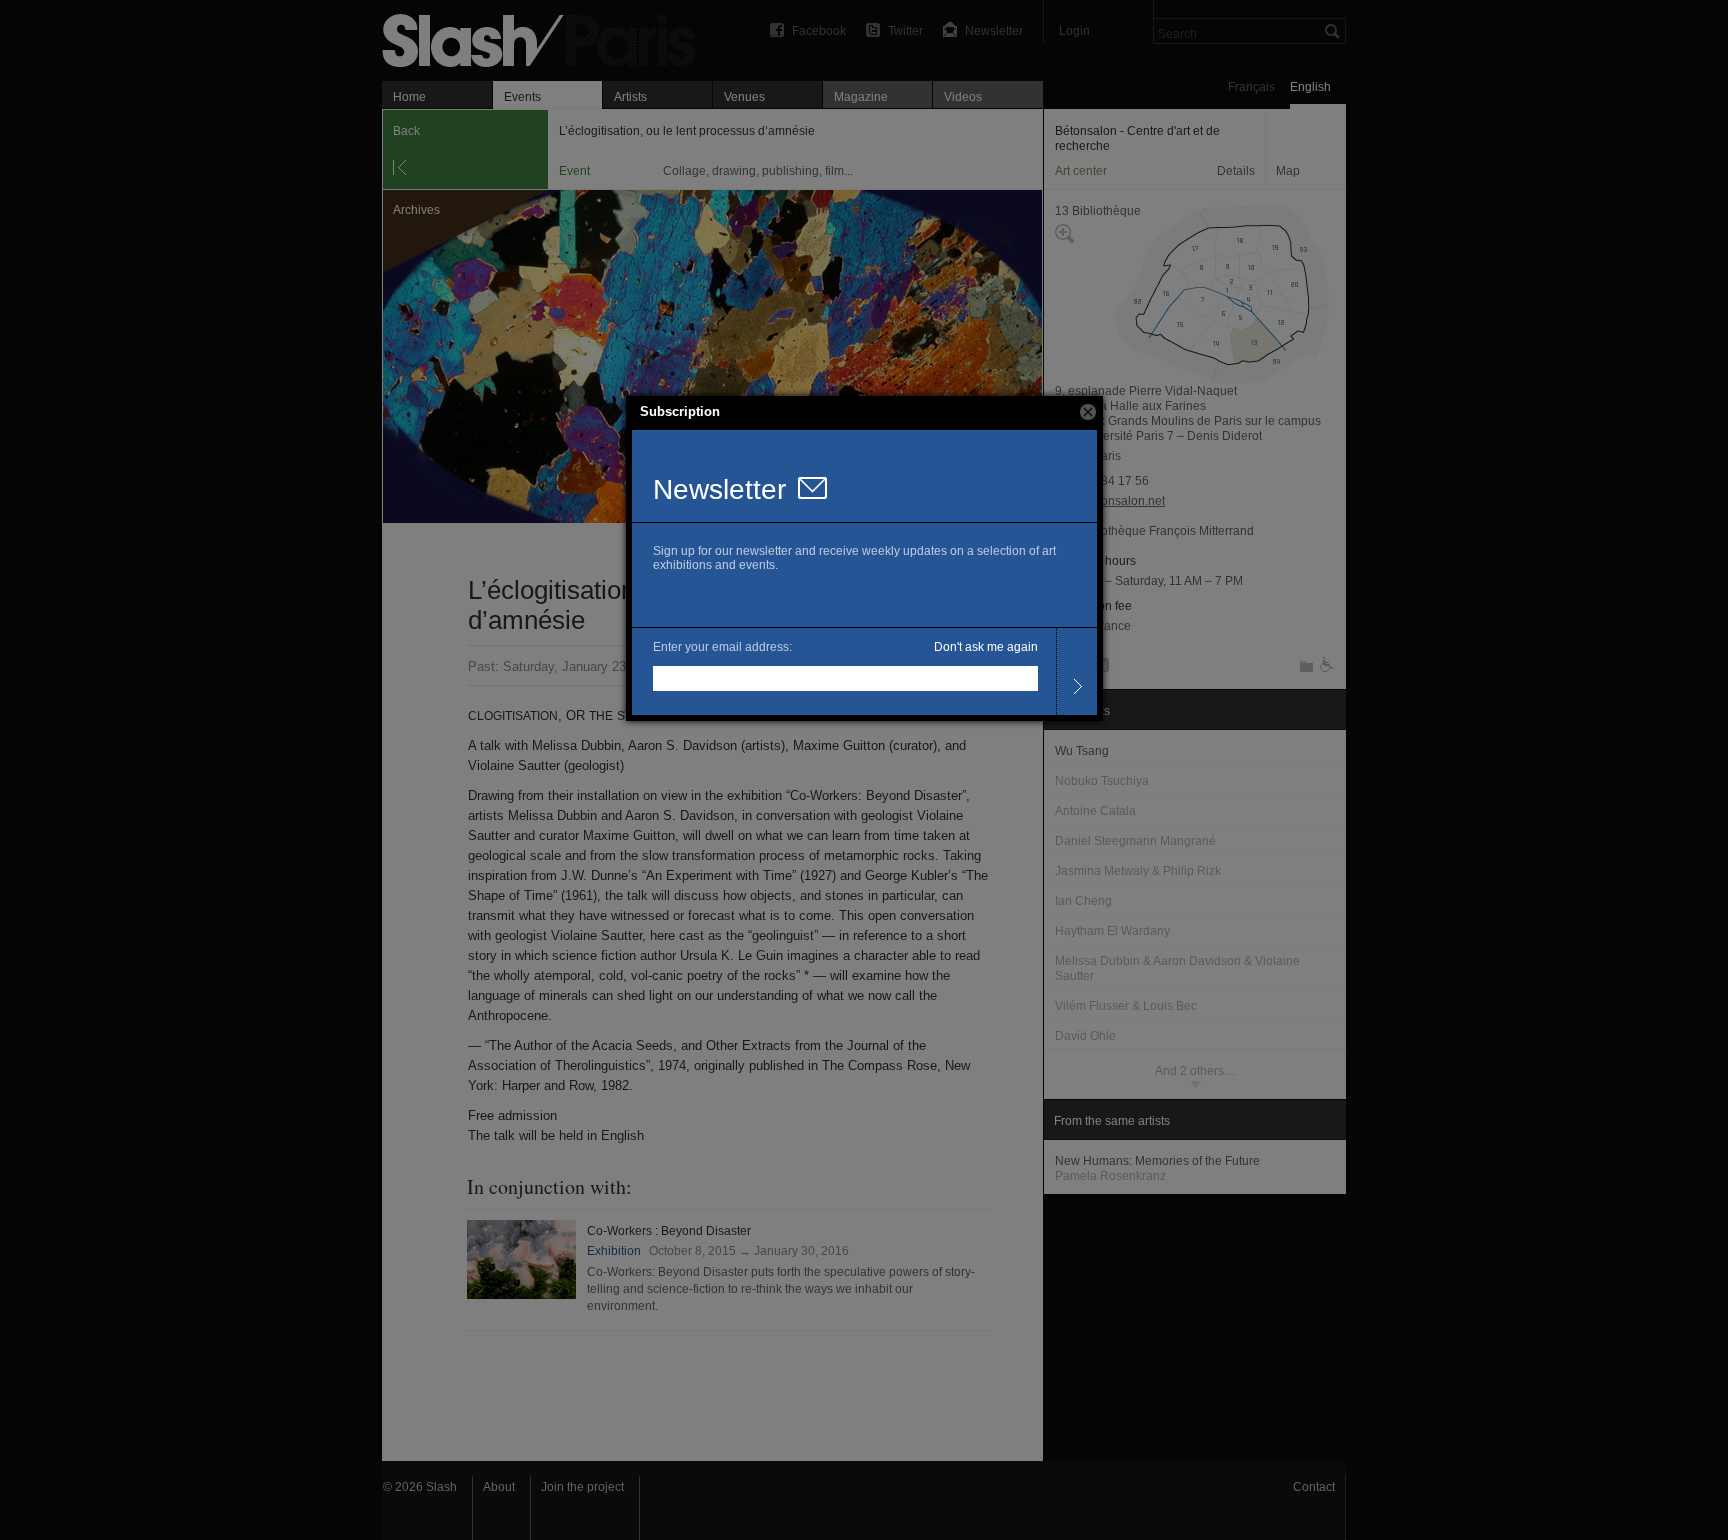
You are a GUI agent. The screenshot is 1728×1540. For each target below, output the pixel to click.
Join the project (582, 1487)
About (499, 1487)
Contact (1314, 1487)
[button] (1088, 412)
